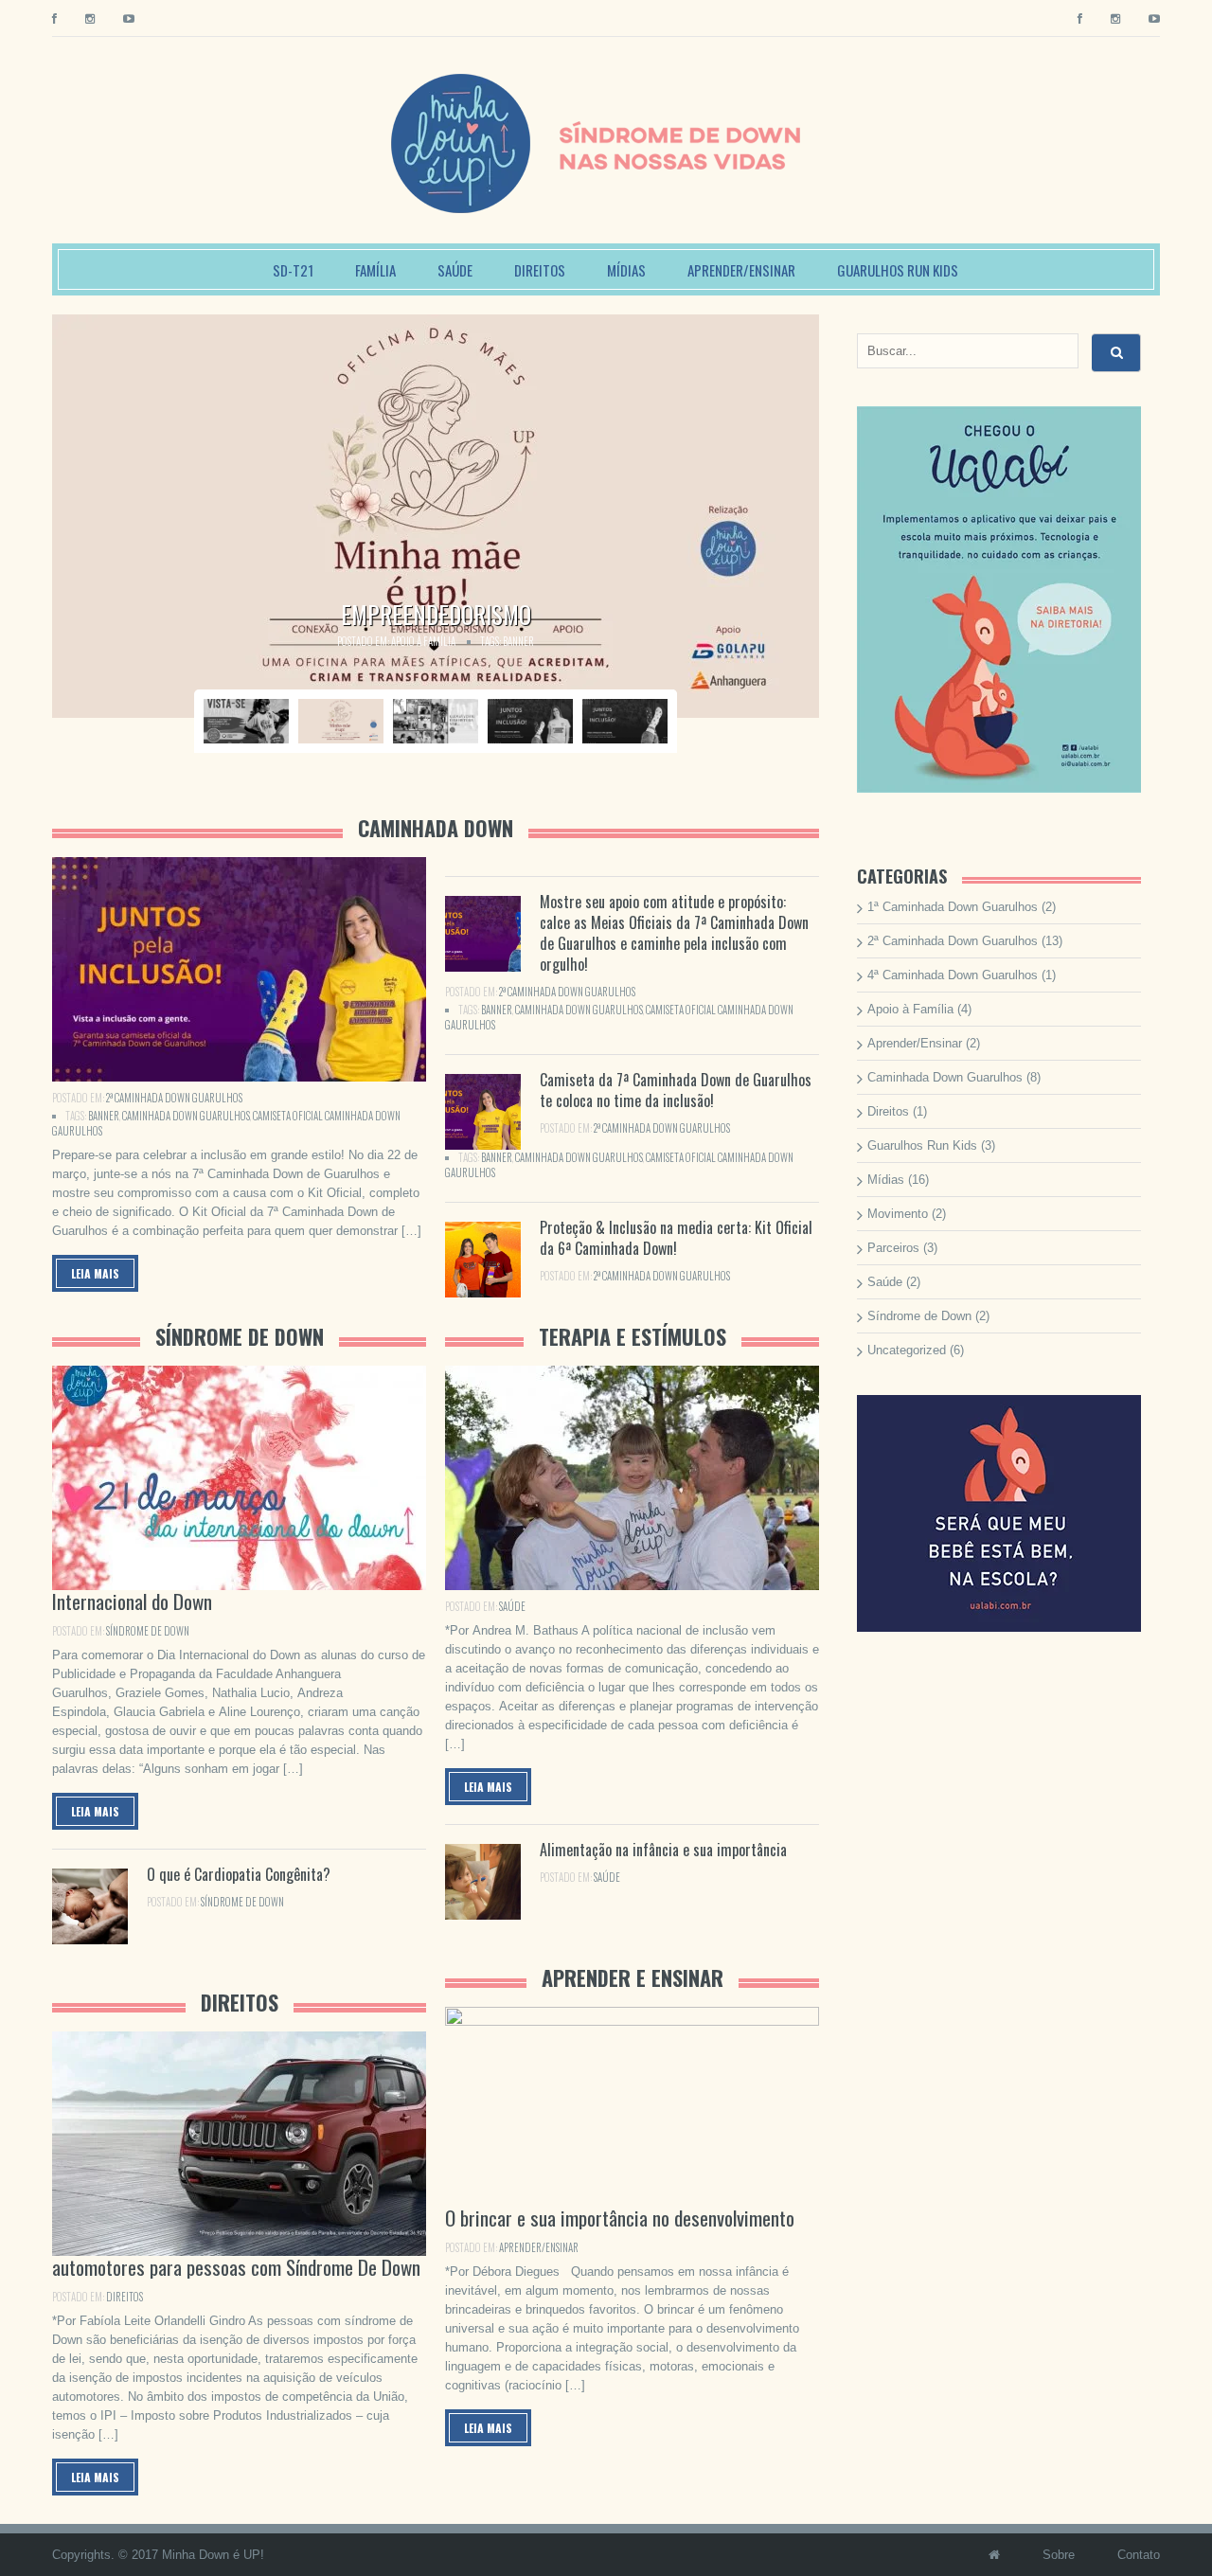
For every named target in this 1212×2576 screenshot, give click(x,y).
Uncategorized (907, 1350)
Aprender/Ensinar (741, 270)
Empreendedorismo (436, 614)
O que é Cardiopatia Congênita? (239, 1874)
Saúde (455, 270)
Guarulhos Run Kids (898, 270)
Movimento (898, 1214)
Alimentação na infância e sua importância (663, 1850)
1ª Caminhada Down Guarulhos (953, 907)
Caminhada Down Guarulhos (186, 1116)
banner (518, 641)
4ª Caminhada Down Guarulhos (953, 975)
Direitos (540, 270)
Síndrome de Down (148, 1631)
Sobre (1059, 2555)
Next (841, 516)
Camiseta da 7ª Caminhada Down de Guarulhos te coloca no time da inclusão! (676, 1090)
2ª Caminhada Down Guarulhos (174, 1098)
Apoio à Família (423, 641)
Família (375, 270)
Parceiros (893, 1248)
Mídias (626, 270)
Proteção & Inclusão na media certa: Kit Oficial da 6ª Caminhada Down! (676, 1238)
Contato (1139, 2555)
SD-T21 (293, 270)
